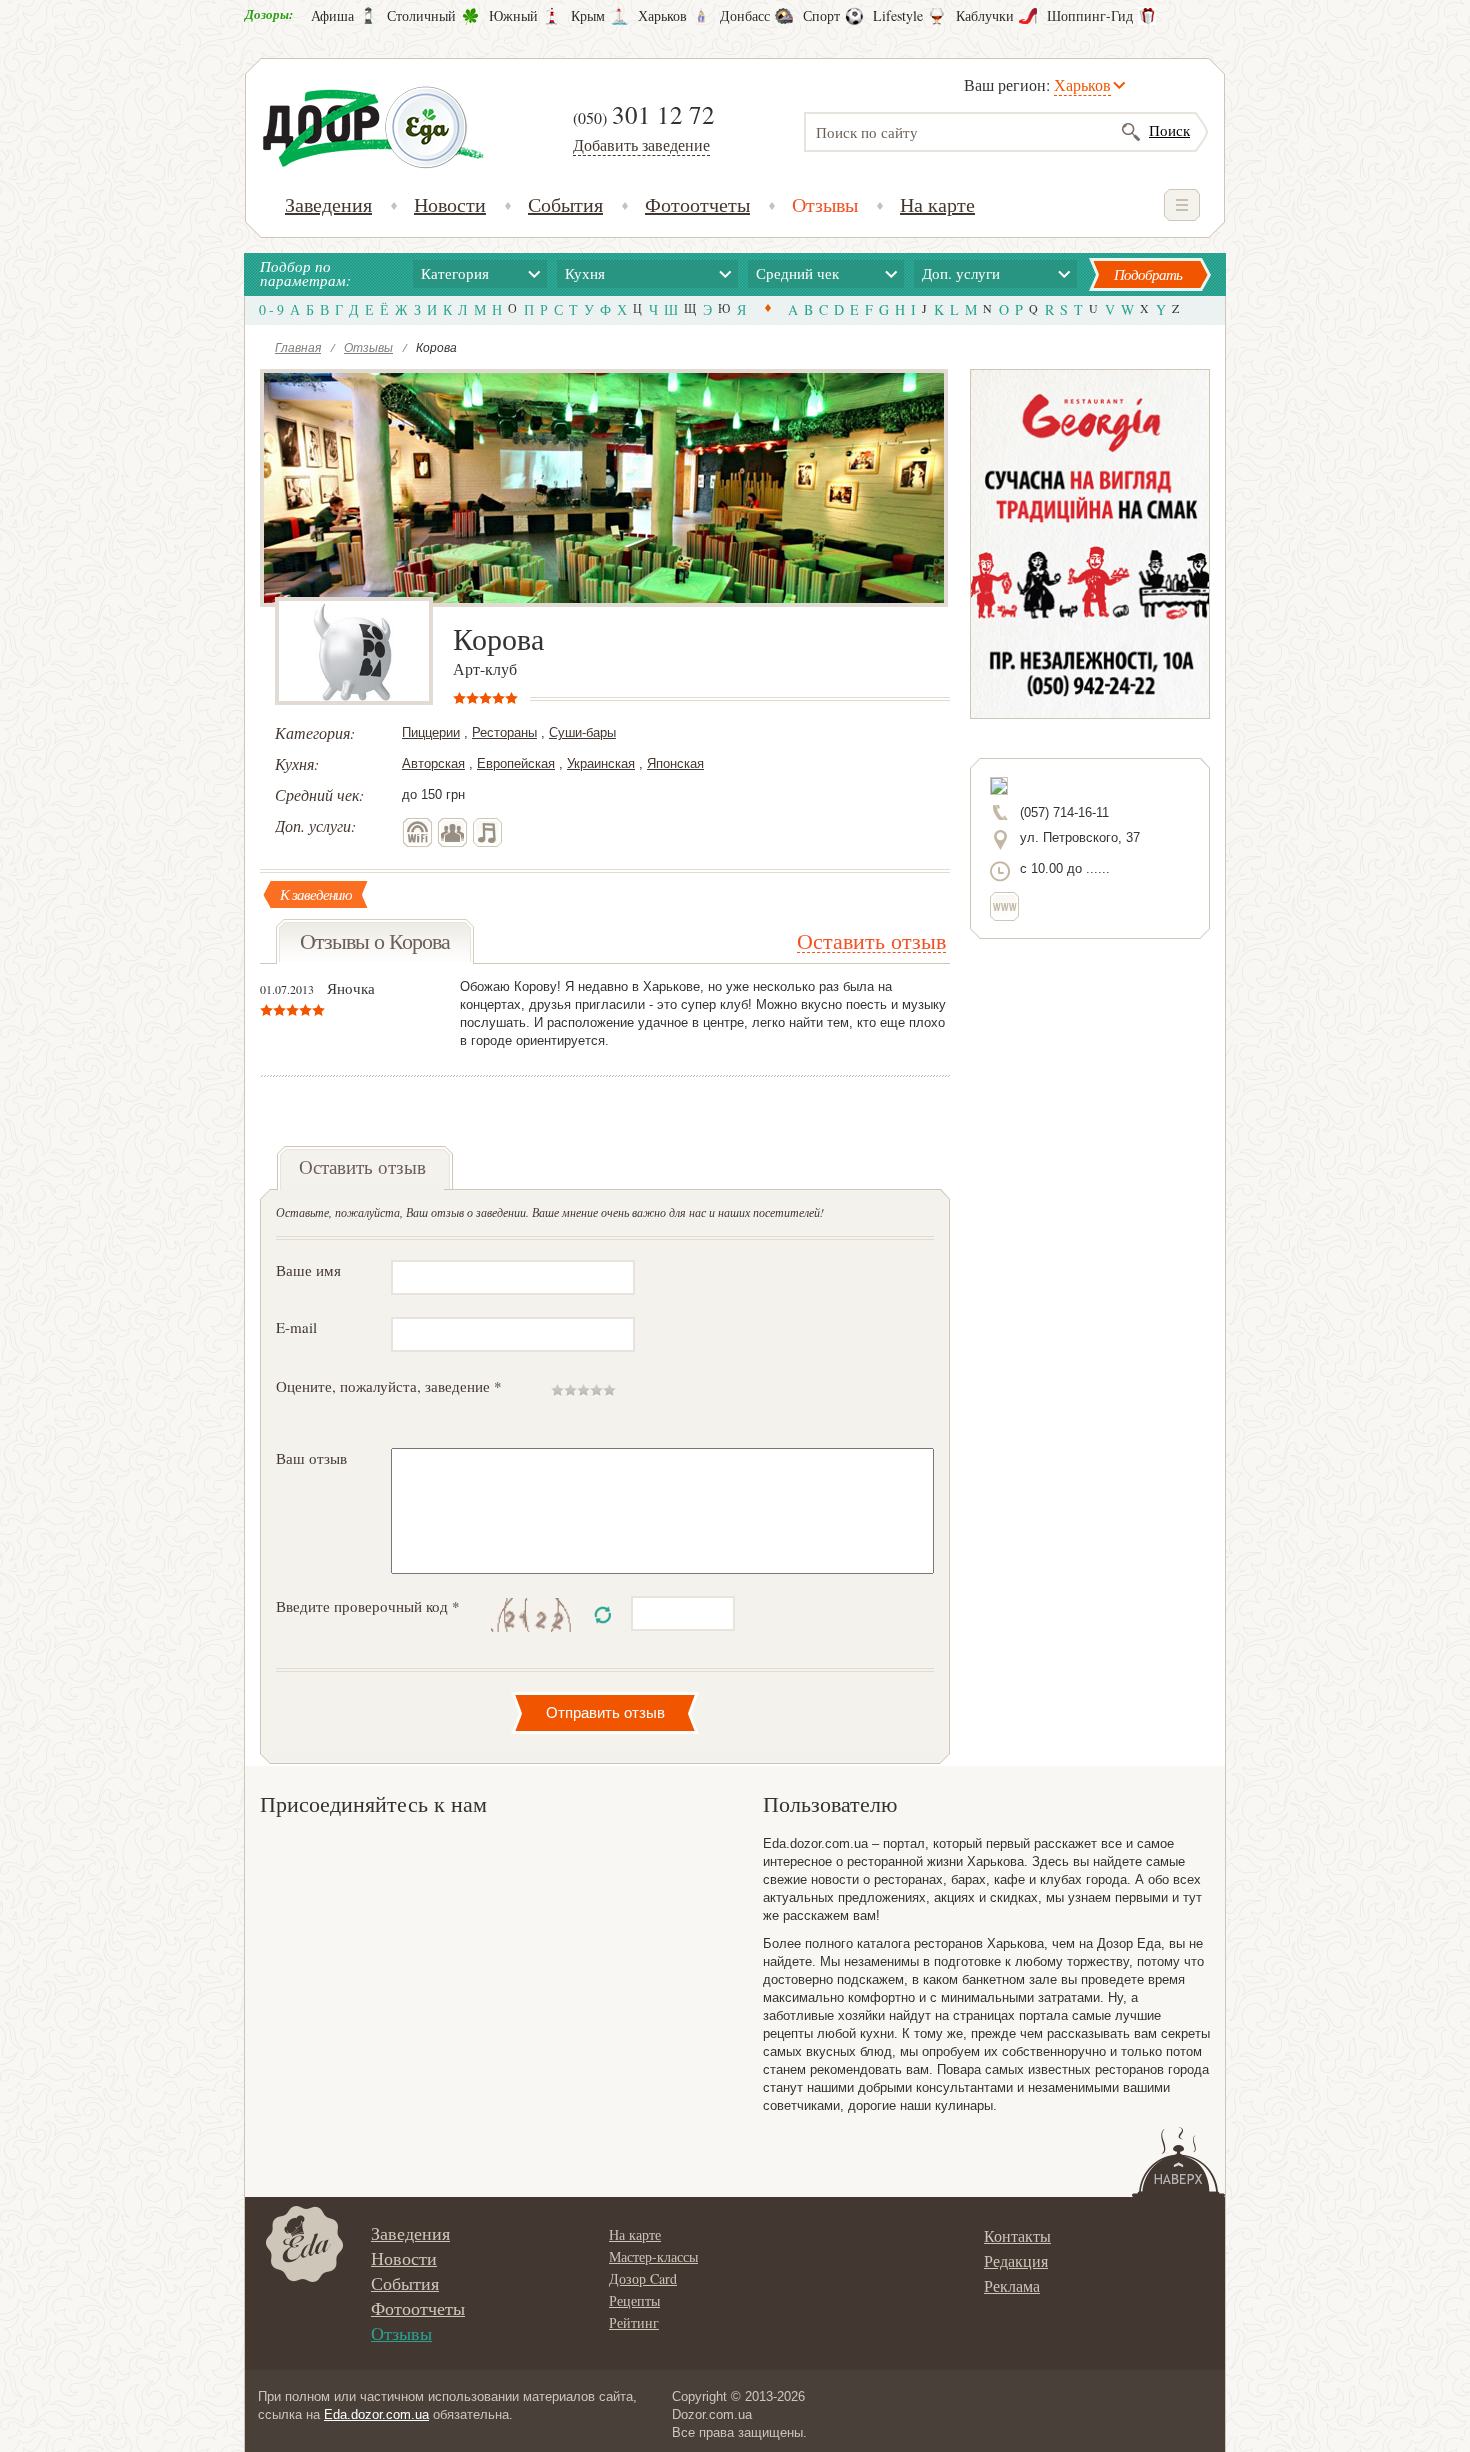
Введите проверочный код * (368, 1606)
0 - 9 (271, 309)
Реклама (1012, 2285)
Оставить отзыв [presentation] (362, 1166)
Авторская (433, 763)
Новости (450, 204)
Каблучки (985, 16)
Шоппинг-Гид (1090, 16)
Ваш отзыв (311, 1458)
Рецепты (634, 2300)
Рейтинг (634, 2322)
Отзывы (825, 204)
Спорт (821, 16)
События (565, 204)
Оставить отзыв (871, 941)
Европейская (516, 763)
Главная (298, 347)
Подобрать (1148, 274)
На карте (937, 204)
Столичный (421, 16)
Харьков (662, 16)
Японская (675, 763)
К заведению (316, 894)
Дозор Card (643, 2278)
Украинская (601, 763)
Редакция (1016, 2260)
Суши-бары (582, 732)
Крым (588, 16)
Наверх (1178, 2162)
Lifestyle (898, 16)
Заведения (328, 204)
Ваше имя (308, 1270)
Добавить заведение (641, 145)
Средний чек (797, 273)
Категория (455, 273)
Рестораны (504, 732)
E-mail (296, 1327)
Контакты (1017, 2235)
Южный (513, 16)
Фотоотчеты (697, 204)
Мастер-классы (653, 2256)
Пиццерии (431, 732)
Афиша (332, 16)
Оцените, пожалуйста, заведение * (389, 1386)
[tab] (365, 1168)
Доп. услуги (961, 273)
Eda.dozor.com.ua (376, 2414)
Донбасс (745, 16)
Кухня (585, 273)
